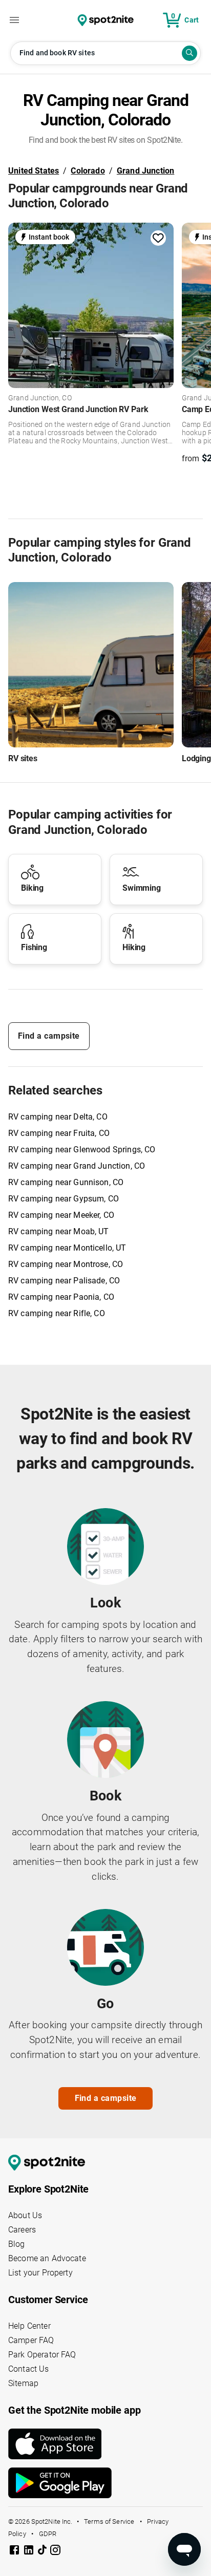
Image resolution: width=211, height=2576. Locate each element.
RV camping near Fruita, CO (59, 1133)
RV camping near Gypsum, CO (64, 1199)
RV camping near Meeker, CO (61, 1215)
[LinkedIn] (30, 2552)
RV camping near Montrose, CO (66, 1264)
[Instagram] (55, 2552)
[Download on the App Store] (105, 2444)
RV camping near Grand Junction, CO (77, 1166)
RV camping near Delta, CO (58, 1117)
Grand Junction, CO (40, 398)
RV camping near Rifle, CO (57, 1313)
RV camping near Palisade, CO (64, 1281)
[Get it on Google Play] (105, 2483)
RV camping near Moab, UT (59, 1231)
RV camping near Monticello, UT (67, 1248)
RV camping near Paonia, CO (61, 1297)
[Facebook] (15, 2552)
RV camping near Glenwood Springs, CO (82, 1150)
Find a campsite (49, 1036)
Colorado (88, 171)
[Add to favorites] (158, 238)
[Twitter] (43, 2551)
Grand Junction (145, 171)
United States (34, 171)
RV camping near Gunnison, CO (66, 1182)
